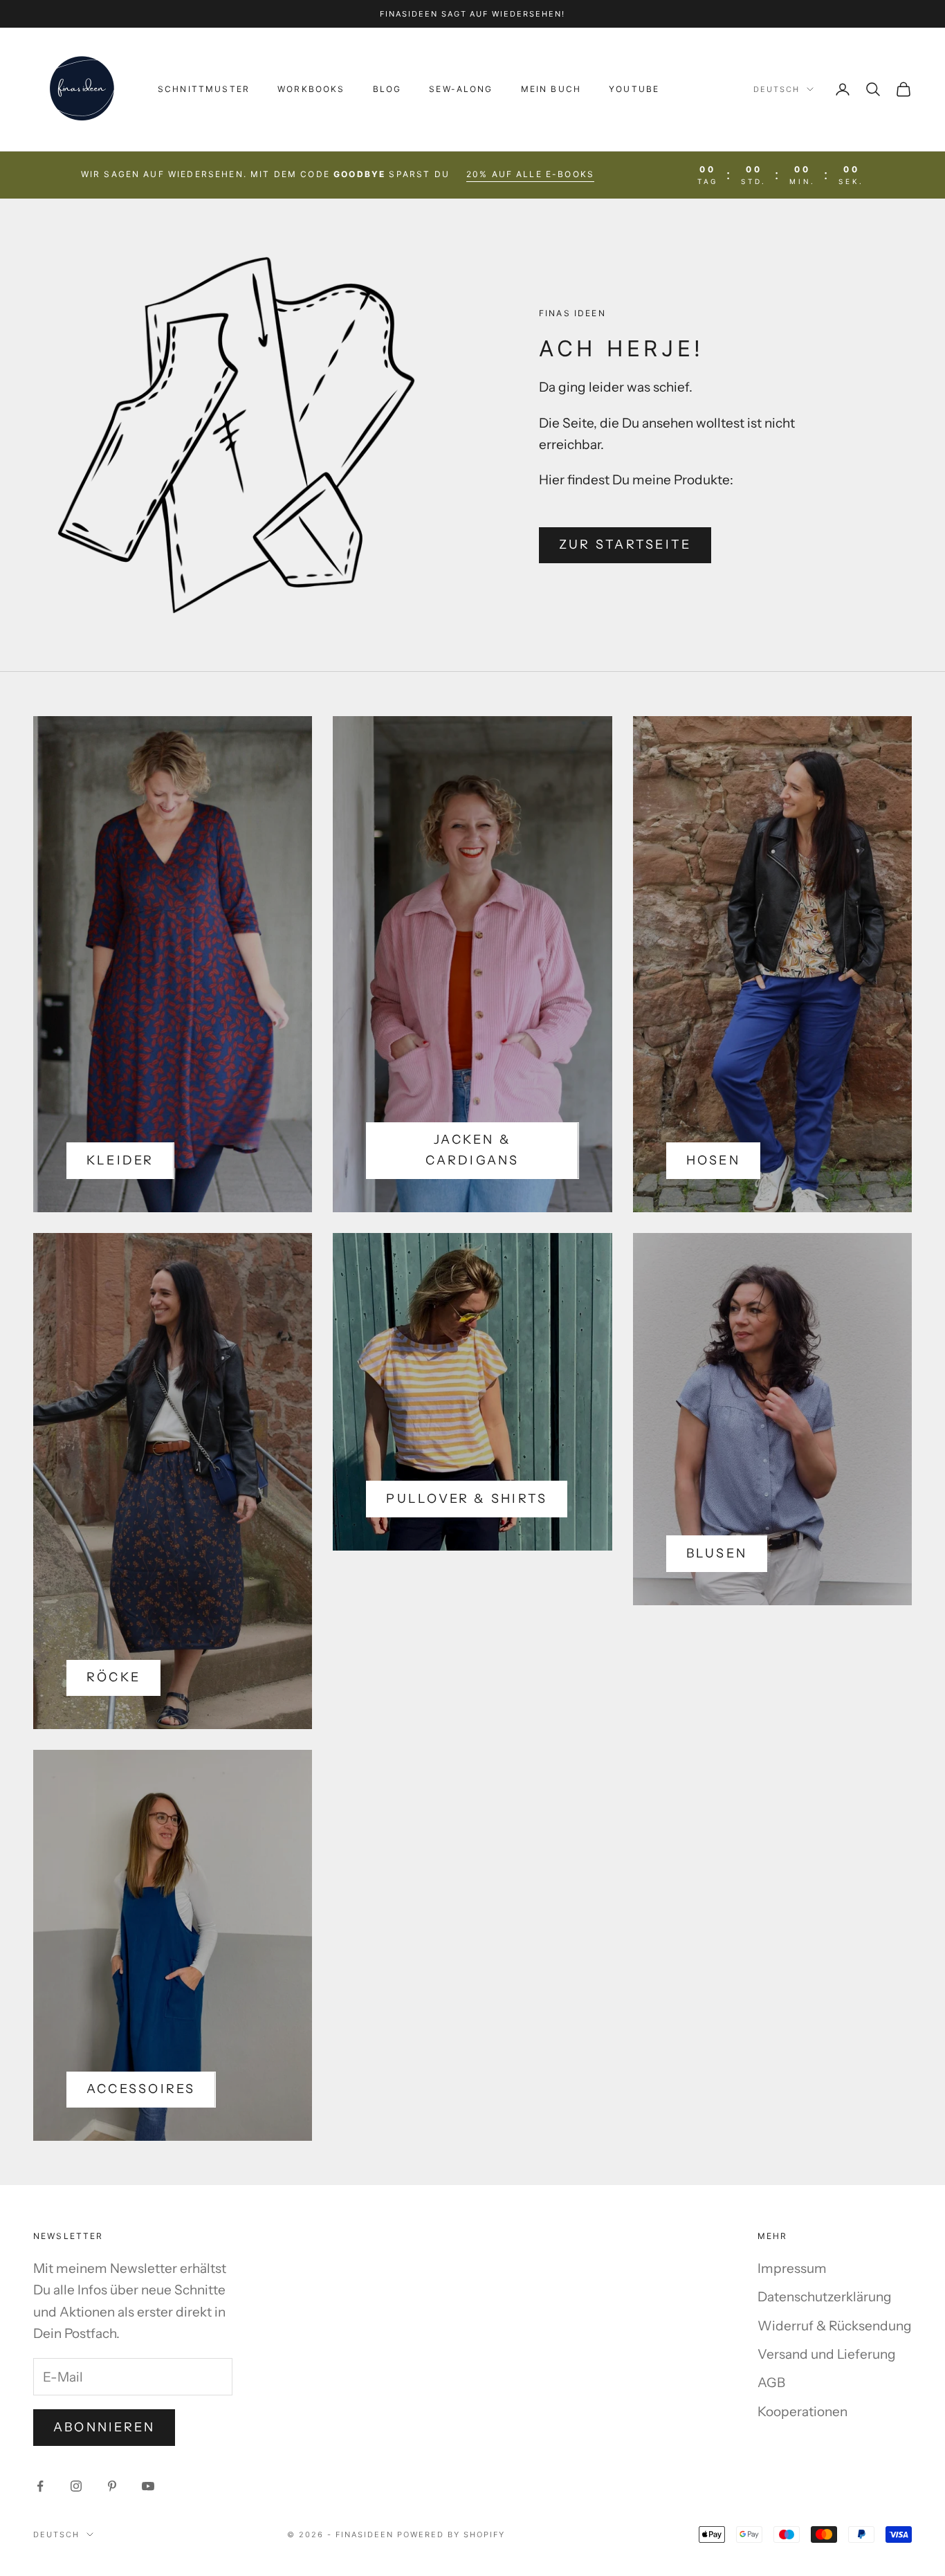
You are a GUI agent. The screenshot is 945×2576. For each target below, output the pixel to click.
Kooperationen (802, 2412)
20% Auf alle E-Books (530, 174)
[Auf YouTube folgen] (148, 2486)
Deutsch (777, 89)
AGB (771, 2383)
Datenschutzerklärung (825, 2297)
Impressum (792, 2268)
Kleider (120, 1160)
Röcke (113, 1677)
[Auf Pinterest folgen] (112, 2486)
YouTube (634, 89)
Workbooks (311, 89)
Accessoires (141, 2089)
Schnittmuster (204, 89)
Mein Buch (551, 89)
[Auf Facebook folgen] (40, 2486)
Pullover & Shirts (467, 1499)
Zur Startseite (625, 545)
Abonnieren (104, 2427)
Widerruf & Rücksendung (835, 2326)
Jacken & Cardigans (472, 1150)
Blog (387, 89)
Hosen (713, 1160)
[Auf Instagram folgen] (76, 2486)
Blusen (717, 1553)
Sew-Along (461, 89)
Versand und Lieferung (827, 2354)
